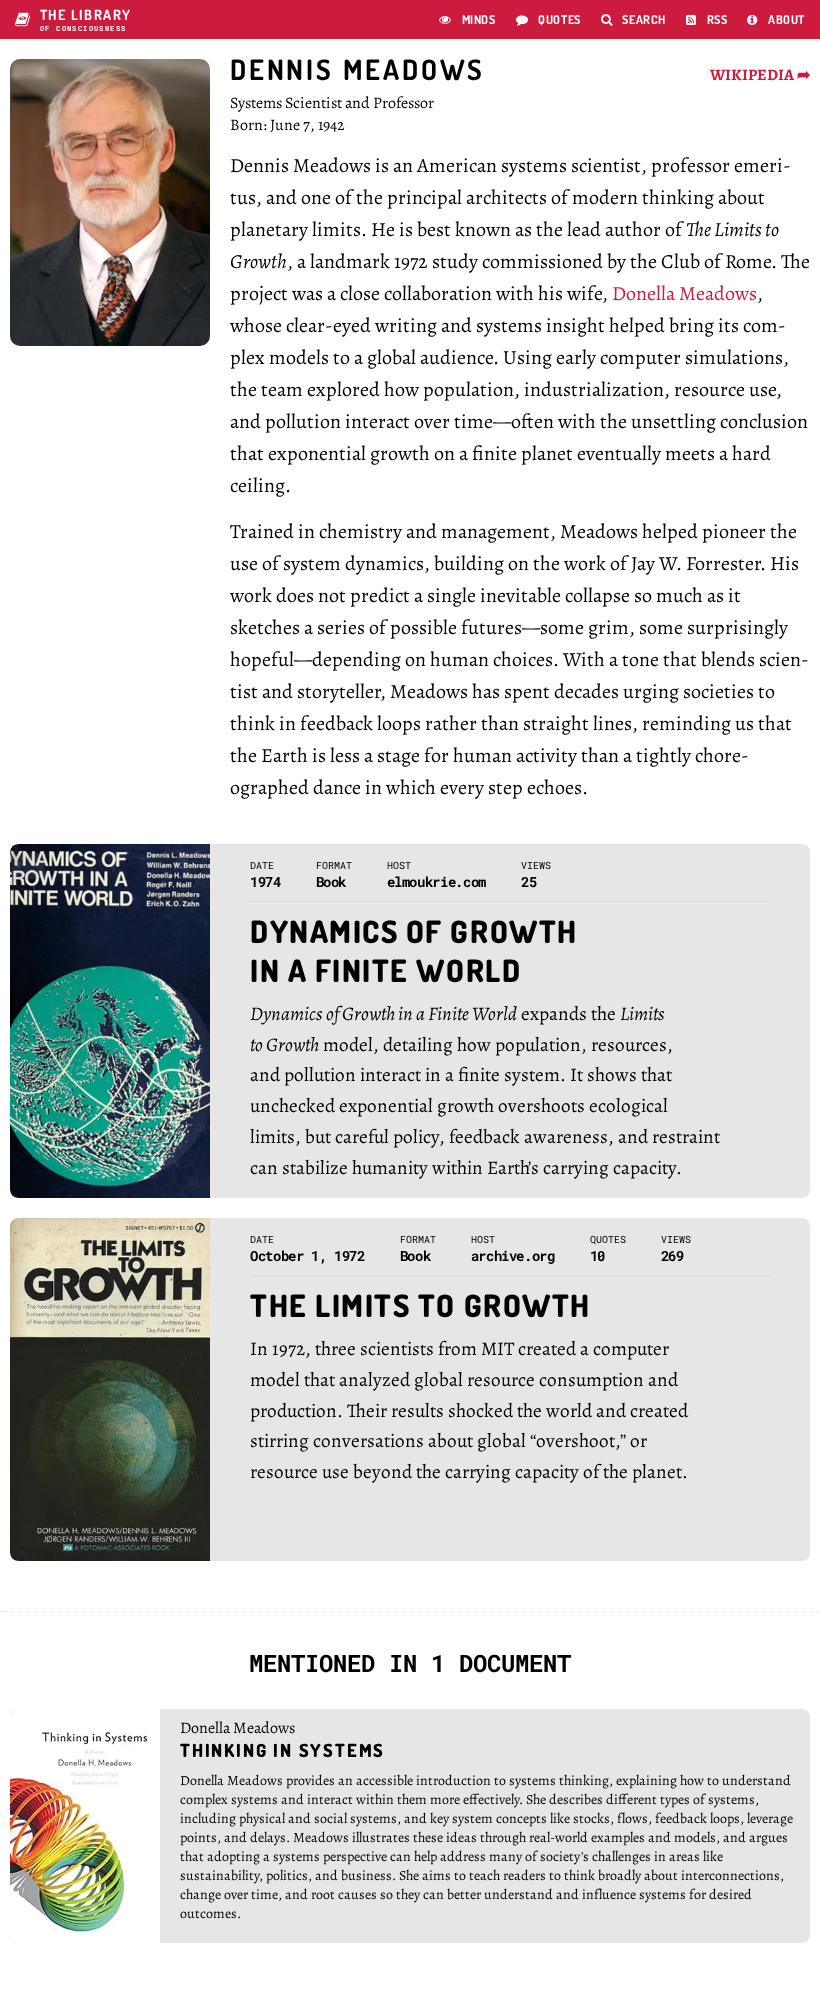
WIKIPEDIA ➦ (760, 75)
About (776, 19)
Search (633, 19)
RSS (706, 19)
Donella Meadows (684, 293)
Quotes (548, 19)
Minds (467, 19)
